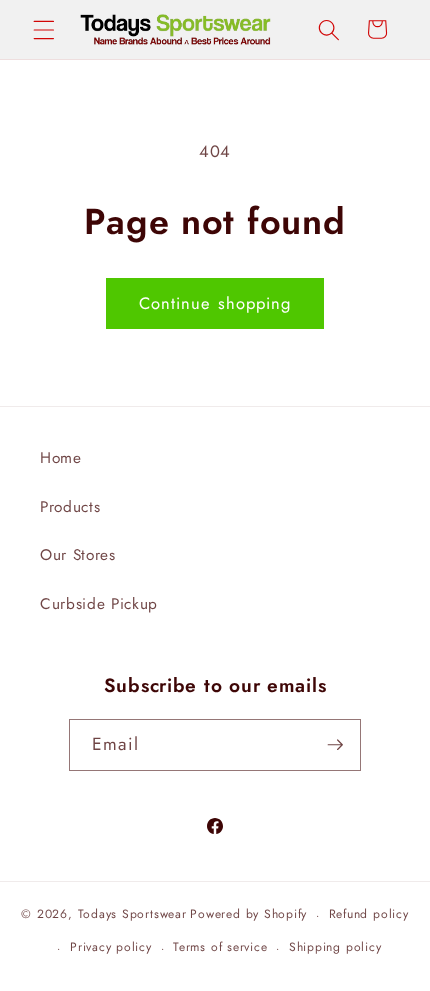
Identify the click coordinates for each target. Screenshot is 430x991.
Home (61, 458)
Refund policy (369, 914)
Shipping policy (335, 947)
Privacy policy (111, 947)
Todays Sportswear (132, 915)
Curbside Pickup (99, 604)
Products (70, 507)
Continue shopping (215, 303)
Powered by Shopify (248, 915)
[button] (44, 29)
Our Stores (78, 555)
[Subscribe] (335, 745)
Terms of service (220, 947)
